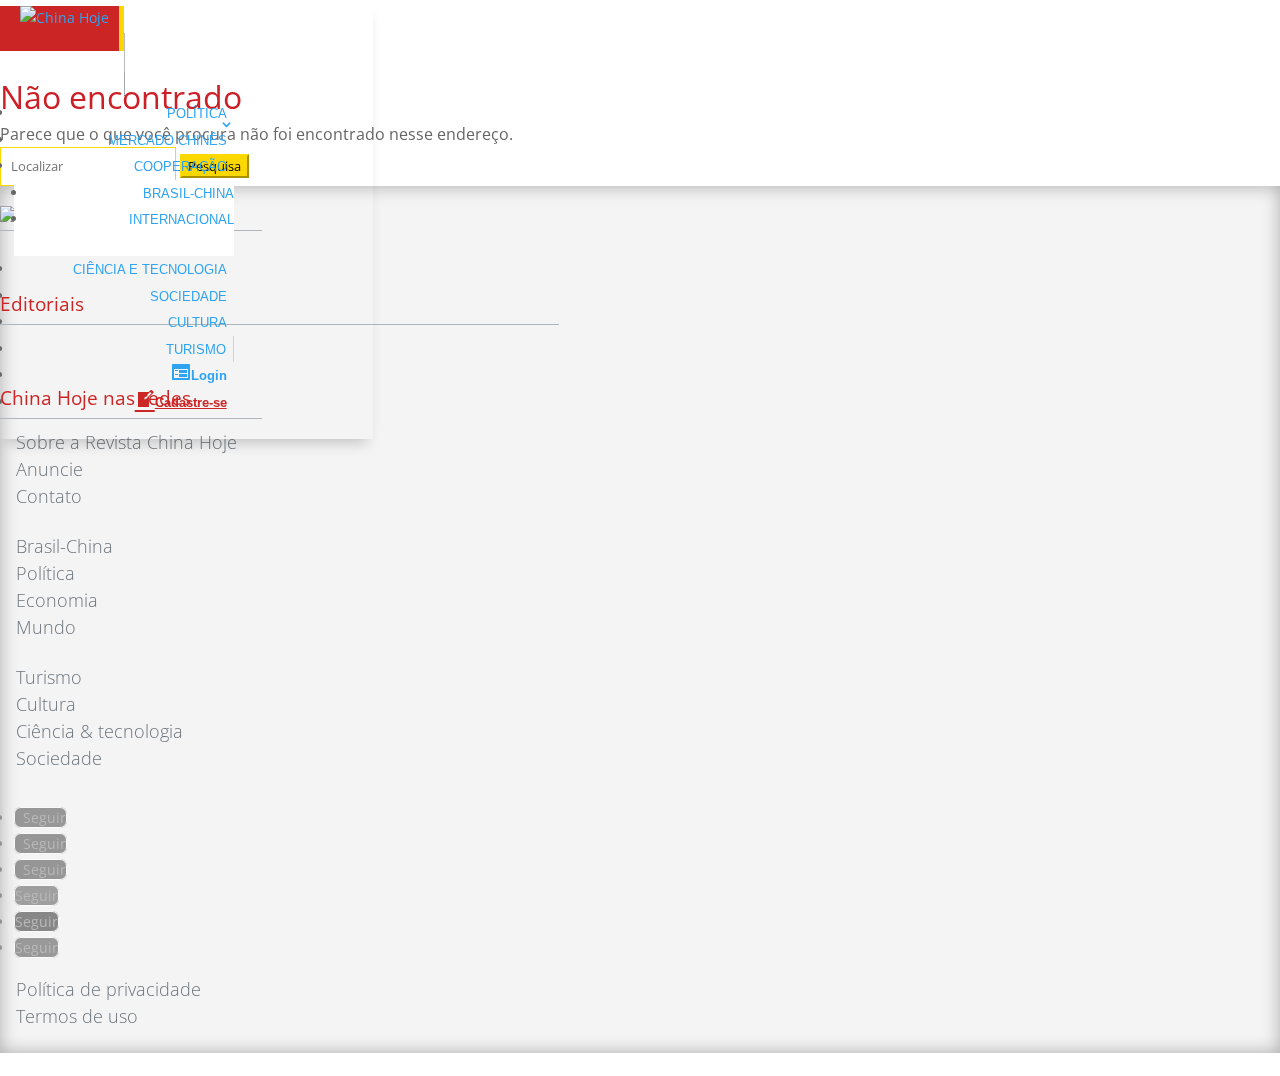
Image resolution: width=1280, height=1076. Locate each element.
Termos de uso (77, 1016)
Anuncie (49, 469)
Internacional (181, 219)
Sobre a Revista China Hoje (126, 442)
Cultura (197, 322)
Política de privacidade (108, 989)
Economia (57, 600)
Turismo (196, 349)
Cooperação (180, 166)
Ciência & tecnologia (99, 731)
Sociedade (188, 296)
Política (197, 113)
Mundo (46, 627)
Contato (49, 496)
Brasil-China (188, 193)
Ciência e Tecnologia (150, 269)
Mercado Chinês (167, 140)
